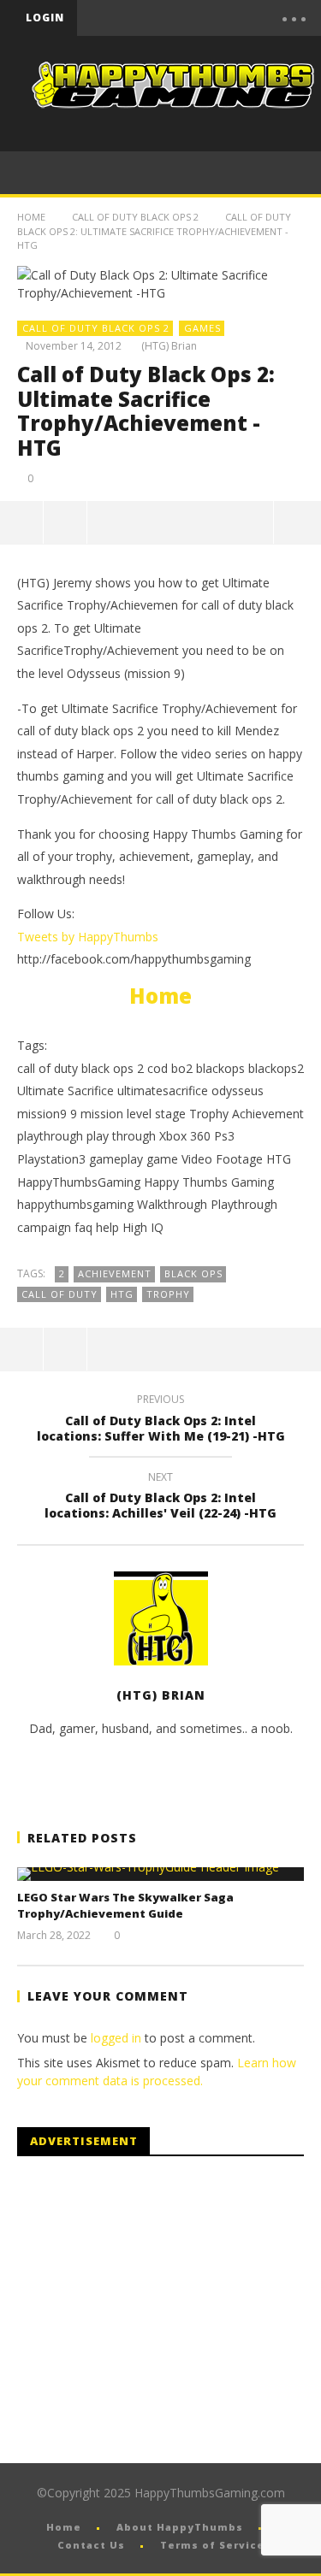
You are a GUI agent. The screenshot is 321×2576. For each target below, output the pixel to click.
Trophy (168, 1294)
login (45, 18)
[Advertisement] (161, 2310)
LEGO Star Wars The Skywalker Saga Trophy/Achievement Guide (125, 1906)
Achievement (115, 1273)
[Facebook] (135, 18)
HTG (122, 1294)
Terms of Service (212, 2545)
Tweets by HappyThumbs (88, 937)
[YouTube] (171, 18)
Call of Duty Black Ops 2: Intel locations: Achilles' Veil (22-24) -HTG (160, 1498)
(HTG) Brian (169, 346)
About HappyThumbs (180, 2527)
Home (31, 217)
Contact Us (91, 2545)
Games (202, 328)
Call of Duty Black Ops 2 (135, 217)
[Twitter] (207, 18)
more (297, 522)
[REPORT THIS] (65, 522)
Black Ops (193, 1273)
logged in (116, 2038)
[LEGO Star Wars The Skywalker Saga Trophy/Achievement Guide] (160, 1874)
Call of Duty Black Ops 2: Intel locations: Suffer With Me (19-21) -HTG (161, 1420)
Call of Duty (59, 1294)
